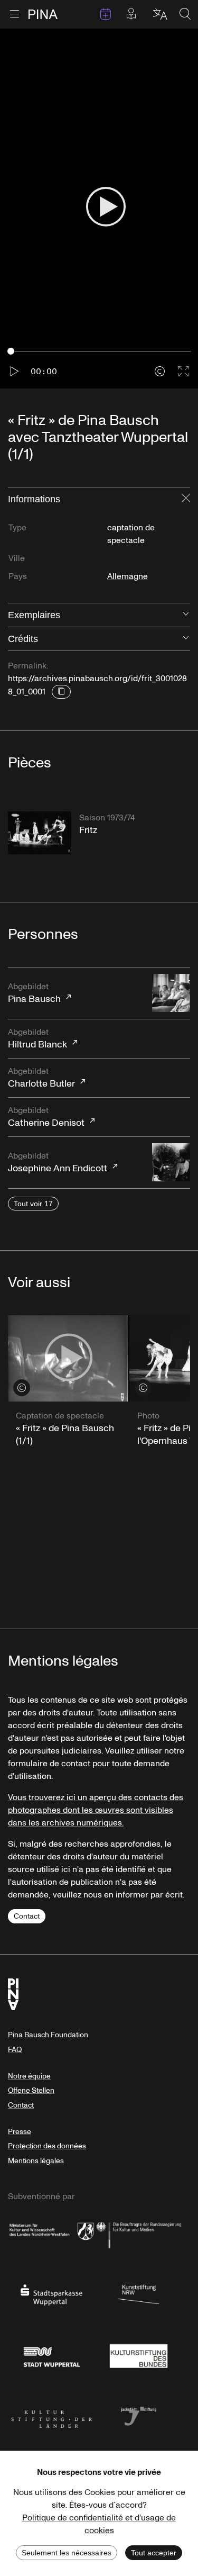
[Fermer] (186, 499)
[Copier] (61, 692)
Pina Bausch (34, 993)
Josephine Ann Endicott (58, 1163)
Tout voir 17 (33, 1204)
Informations (34, 499)
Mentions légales (36, 2161)
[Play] (106, 208)
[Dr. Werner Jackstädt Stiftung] (139, 2415)
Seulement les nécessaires (67, 2553)
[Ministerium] (51, 2234)
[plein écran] (183, 371)
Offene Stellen (31, 2090)
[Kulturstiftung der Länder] (51, 2415)
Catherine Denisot (46, 1117)
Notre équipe (29, 2076)
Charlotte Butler (41, 1078)
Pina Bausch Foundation (48, 2035)
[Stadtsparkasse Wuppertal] (51, 2294)
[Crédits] (160, 371)
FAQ (15, 2050)
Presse (20, 2132)
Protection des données (47, 2146)
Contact (27, 1916)
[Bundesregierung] (139, 2234)
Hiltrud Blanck (37, 1039)
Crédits (23, 639)
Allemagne (128, 576)
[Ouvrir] (186, 615)
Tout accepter (154, 2553)
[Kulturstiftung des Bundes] (139, 2355)
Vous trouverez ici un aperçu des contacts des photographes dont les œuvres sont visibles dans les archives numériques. (96, 1810)
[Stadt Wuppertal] (51, 2355)
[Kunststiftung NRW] (139, 2294)
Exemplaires (34, 615)
